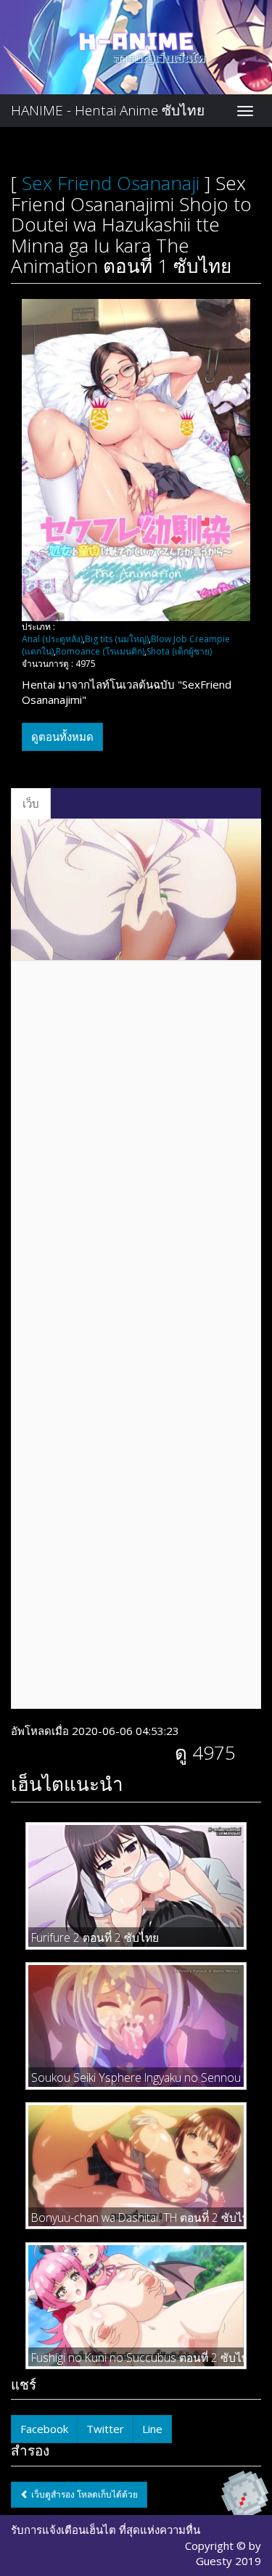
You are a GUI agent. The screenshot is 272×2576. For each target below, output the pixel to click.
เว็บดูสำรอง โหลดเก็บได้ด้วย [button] (83, 2494)
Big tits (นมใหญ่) (117, 639)
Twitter (105, 2429)
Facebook (44, 2429)
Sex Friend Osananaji (111, 183)
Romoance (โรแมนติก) (100, 651)
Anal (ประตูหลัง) (52, 639)
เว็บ (31, 803)
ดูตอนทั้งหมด (62, 737)
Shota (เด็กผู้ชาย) (179, 651)
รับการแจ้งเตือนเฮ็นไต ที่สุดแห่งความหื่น (106, 2530)
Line (152, 2429)
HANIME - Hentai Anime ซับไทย (108, 110)
